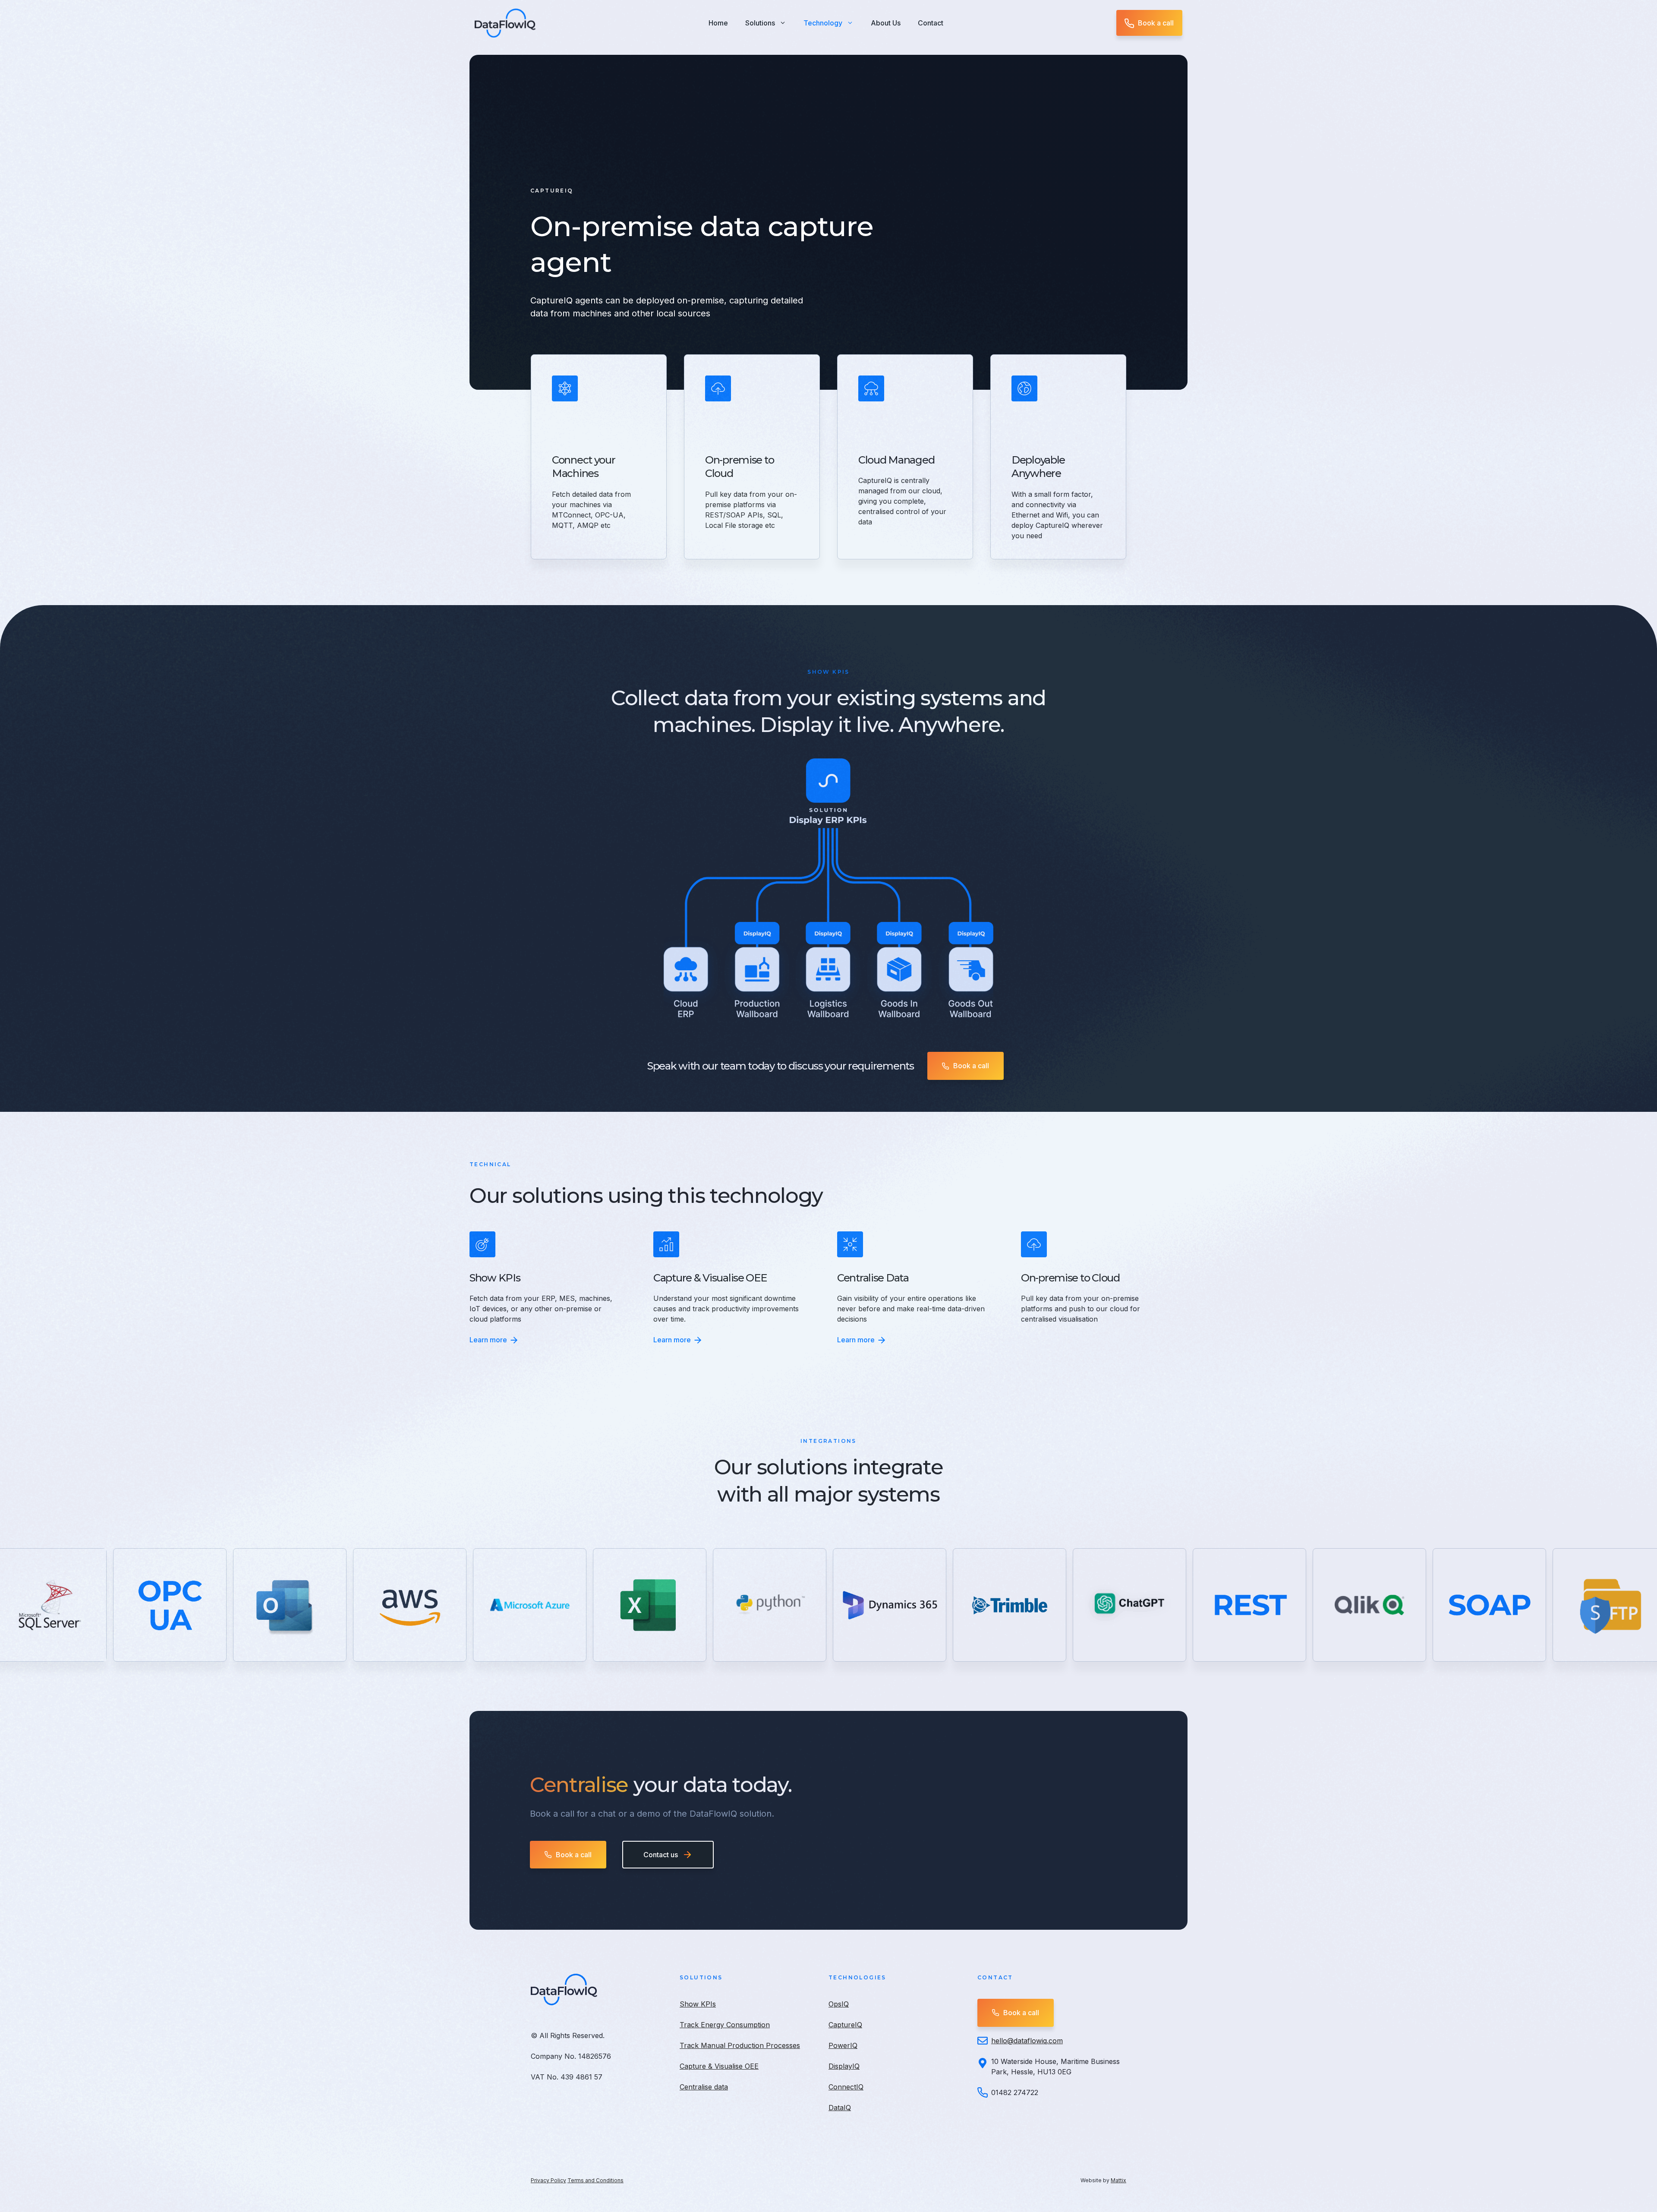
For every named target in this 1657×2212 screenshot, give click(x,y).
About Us (886, 23)
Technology (823, 23)
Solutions (760, 23)
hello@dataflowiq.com (1027, 2041)
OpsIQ (839, 2004)
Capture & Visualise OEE (719, 2066)
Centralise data (704, 2087)
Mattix (1118, 2180)
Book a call (1156, 23)
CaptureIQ (845, 2025)
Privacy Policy (548, 2180)
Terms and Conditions (595, 2180)
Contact (931, 23)
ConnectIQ (846, 2087)
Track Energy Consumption (725, 2025)
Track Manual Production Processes (740, 2045)
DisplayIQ (844, 2066)
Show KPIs (698, 2004)
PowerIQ (843, 2045)
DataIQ (840, 2108)
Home (718, 23)
